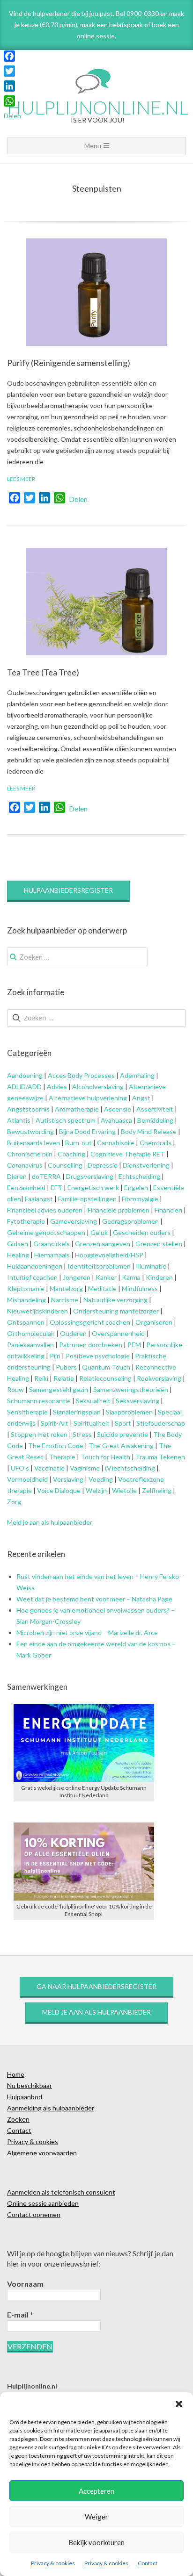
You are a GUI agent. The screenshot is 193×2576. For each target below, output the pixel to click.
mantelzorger (139, 1311)
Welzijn (96, 1490)
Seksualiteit (93, 1401)
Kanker (106, 1277)
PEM (134, 1345)
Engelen (136, 1188)
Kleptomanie (26, 1288)
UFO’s (20, 1468)
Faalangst (39, 1199)
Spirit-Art (55, 1423)
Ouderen (73, 1333)
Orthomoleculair (31, 1333)
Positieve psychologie (98, 1356)
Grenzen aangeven (102, 1244)
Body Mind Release (149, 1131)
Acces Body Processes (81, 1075)
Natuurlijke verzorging (115, 1300)
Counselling (65, 1165)
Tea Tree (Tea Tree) (43, 672)
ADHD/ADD (24, 1087)
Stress (82, 1434)
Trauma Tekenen (160, 1457)
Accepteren (96, 2491)
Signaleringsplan (77, 1412)
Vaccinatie (49, 1468)
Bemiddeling (155, 1120)
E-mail (20, 2314)
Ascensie (118, 1109)
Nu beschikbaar (30, 2085)
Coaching (71, 1154)
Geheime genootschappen (46, 1232)
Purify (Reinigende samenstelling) (69, 363)
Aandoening (25, 1075)
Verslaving (68, 1479)
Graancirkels (52, 1244)
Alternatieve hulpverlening (88, 1098)
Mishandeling (26, 1300)
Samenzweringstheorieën (131, 1389)
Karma (131, 1277)
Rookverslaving (159, 1378)
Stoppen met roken (39, 1434)
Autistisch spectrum (66, 1120)
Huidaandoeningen (35, 1266)
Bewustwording (30, 1131)
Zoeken (18, 2119)
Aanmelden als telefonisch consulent (61, 2192)
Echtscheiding (139, 1176)
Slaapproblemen (129, 1412)
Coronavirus (25, 1165)
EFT (56, 1188)
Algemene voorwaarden (42, 2153)
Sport (123, 1423)
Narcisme (65, 1300)
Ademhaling (137, 1075)
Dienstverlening (146, 1165)
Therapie (62, 1457)
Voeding (101, 1479)
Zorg (14, 1502)
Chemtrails (155, 1143)
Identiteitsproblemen (99, 1266)
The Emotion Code (56, 1446)
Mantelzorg (66, 1288)
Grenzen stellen (159, 1244)
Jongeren (77, 1277)
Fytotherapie (26, 1221)
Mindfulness (140, 1288)
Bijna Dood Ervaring (87, 1131)
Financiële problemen (119, 1210)
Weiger (96, 2517)
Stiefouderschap (161, 1423)
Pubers (66, 1367)
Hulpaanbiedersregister (68, 890)
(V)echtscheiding (130, 1468)
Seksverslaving (137, 1401)
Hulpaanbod (25, 2097)
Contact (148, 2563)
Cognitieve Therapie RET (128, 1154)
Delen (78, 499)
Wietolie (124, 1490)
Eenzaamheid (26, 1188)
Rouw (15, 1389)
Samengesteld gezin (59, 1389)
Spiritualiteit (91, 1423)
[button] (179, 2404)
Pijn (55, 1356)
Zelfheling (157, 1490)
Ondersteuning (96, 1311)
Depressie (103, 1165)
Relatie (64, 1378)
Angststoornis (28, 1109)
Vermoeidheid (27, 1479)
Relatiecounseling (105, 1378)
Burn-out (78, 1143)
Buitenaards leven (33, 1143)
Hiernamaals (52, 1255)
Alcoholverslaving (98, 1087)
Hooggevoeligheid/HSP (109, 1255)
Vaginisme (85, 1468)
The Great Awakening (121, 1446)
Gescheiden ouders (142, 1232)
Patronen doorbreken (91, 1345)
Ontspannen (26, 1322)
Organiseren (154, 1322)
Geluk (99, 1232)
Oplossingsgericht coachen (90, 1322)
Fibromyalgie (140, 1199)
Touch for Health (105, 1457)
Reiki (41, 1378)
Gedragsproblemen (130, 1221)
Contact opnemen (34, 2214)
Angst (141, 1098)
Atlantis (19, 1120)
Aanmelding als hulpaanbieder (51, 2108)
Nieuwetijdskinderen (37, 1311)
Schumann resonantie (39, 1401)
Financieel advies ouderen (45, 1210)
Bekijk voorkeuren (96, 2542)
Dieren (17, 1176)
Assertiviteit (154, 1109)
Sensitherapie (27, 1412)
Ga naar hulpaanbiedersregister (96, 1986)
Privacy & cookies (53, 2563)
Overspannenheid (118, 1333)
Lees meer (21, 479)
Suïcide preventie (122, 1434)
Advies (57, 1087)
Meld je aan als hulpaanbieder (50, 1522)
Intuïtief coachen (32, 1277)
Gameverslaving (73, 1221)
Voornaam (25, 2284)
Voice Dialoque (59, 1490)
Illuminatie (151, 1266)
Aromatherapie (76, 1109)
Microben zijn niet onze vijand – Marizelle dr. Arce (87, 1632)
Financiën (168, 1210)
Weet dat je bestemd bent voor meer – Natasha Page (94, 1599)
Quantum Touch (106, 1367)
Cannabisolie (116, 1143)
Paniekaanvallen (30, 1345)
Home (16, 2074)
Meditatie (102, 1288)
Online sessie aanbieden (43, 2203)
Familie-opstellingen (87, 1199)
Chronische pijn (30, 1154)
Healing (18, 1255)
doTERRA (46, 1176)
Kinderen (159, 1277)
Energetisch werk (93, 1188)
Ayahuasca (116, 1120)
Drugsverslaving (90, 1176)
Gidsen (18, 1244)
